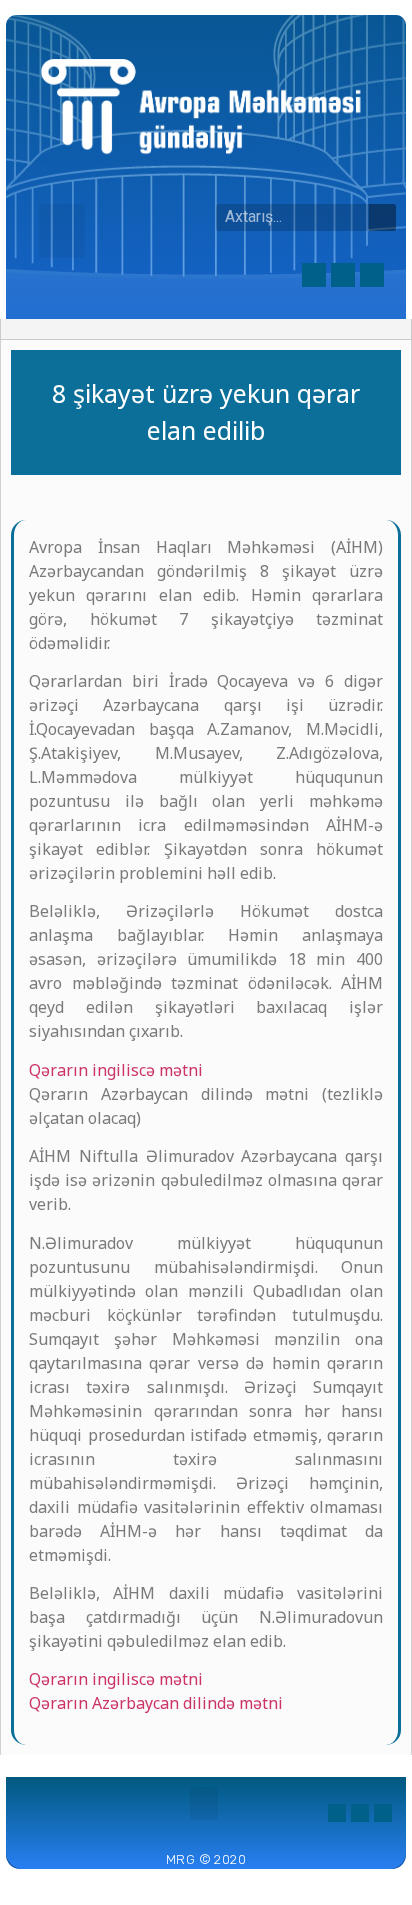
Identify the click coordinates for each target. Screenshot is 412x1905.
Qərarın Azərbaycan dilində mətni (156, 1703)
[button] (62, 231)
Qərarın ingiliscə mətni (116, 1070)
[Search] (382, 217)
